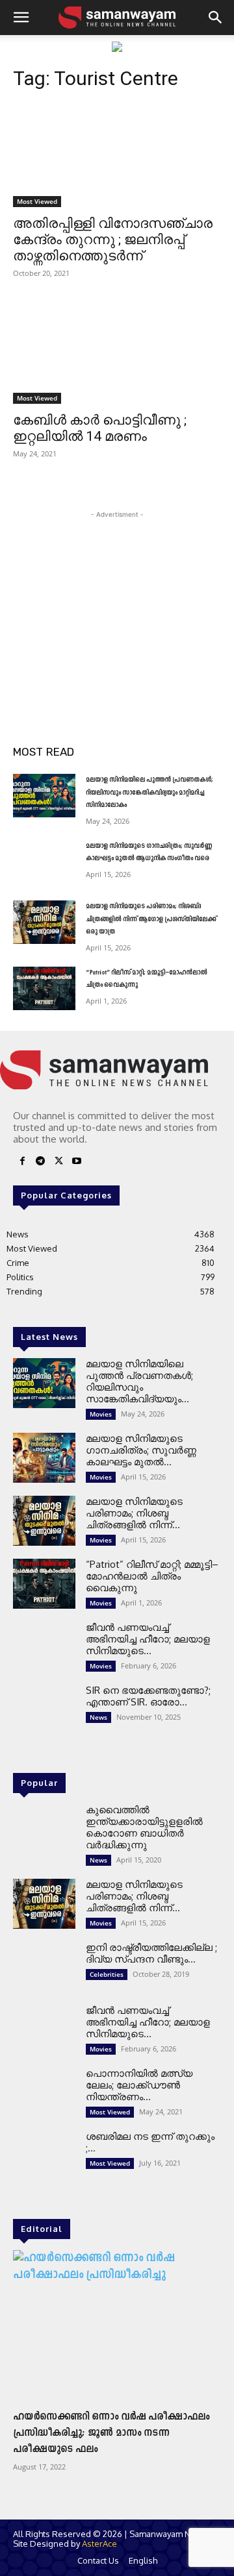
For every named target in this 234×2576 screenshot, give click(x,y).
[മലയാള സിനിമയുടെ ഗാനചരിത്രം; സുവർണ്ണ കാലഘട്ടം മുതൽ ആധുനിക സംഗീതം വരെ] (44, 862)
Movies (101, 1414)
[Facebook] (22, 1163)
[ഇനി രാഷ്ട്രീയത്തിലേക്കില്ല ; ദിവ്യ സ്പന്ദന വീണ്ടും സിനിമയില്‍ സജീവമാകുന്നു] (44, 1967)
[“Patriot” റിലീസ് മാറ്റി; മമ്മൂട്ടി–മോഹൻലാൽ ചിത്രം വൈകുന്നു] (44, 988)
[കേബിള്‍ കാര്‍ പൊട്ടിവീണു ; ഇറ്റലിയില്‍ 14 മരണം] (117, 352)
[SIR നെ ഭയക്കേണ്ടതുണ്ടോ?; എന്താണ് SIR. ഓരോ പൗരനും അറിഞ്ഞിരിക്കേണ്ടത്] (44, 1710)
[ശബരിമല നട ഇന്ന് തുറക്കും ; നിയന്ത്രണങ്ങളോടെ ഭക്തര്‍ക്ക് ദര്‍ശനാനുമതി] (44, 2156)
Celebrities (107, 1974)
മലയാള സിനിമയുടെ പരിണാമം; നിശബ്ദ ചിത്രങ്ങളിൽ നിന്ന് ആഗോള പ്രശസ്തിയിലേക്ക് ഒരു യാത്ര (151, 919)
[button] (21, 18)
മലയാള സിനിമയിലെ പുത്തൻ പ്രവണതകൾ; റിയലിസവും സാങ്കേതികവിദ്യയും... (139, 1381)
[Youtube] (77, 1163)
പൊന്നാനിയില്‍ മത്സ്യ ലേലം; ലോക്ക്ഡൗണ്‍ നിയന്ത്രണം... (139, 2085)
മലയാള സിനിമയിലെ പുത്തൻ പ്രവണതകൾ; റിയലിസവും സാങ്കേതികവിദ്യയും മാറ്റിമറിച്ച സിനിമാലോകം (149, 793)
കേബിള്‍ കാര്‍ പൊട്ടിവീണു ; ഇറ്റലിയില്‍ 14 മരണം (100, 428)
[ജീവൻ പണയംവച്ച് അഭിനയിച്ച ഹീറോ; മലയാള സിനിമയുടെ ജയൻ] (44, 1647)
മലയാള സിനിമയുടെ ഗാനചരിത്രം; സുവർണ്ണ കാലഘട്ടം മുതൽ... (141, 1450)
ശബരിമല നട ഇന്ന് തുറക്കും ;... (150, 2142)
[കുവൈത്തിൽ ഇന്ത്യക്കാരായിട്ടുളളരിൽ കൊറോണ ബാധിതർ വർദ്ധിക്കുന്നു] (44, 1829)
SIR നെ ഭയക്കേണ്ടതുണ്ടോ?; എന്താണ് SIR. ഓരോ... (148, 1696)
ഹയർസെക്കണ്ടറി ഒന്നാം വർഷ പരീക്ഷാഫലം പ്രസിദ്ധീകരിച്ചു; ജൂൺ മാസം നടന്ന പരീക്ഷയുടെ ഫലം (111, 2433)
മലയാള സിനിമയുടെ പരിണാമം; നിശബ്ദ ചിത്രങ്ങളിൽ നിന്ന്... (134, 1513)
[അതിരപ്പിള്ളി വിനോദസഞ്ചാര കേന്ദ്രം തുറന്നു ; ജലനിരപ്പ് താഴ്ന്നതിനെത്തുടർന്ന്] (117, 155)
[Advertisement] (117, 602)
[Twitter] (58, 1163)
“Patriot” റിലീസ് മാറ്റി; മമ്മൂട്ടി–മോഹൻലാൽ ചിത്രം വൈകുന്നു (152, 1576)
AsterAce (99, 2544)
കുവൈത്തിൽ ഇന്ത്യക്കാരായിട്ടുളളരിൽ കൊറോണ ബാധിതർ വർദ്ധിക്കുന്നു (144, 1827)
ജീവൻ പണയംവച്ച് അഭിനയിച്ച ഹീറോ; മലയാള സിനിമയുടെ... (148, 1639)
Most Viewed (37, 201)
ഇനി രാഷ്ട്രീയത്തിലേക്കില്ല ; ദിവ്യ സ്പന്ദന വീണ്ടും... (151, 1953)
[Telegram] (40, 1163)
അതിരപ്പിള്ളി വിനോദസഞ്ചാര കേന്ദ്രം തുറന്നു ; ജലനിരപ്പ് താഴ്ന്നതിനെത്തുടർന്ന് (113, 240)
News (98, 1717)
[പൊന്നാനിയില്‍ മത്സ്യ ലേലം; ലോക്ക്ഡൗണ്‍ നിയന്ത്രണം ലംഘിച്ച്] (44, 2093)
